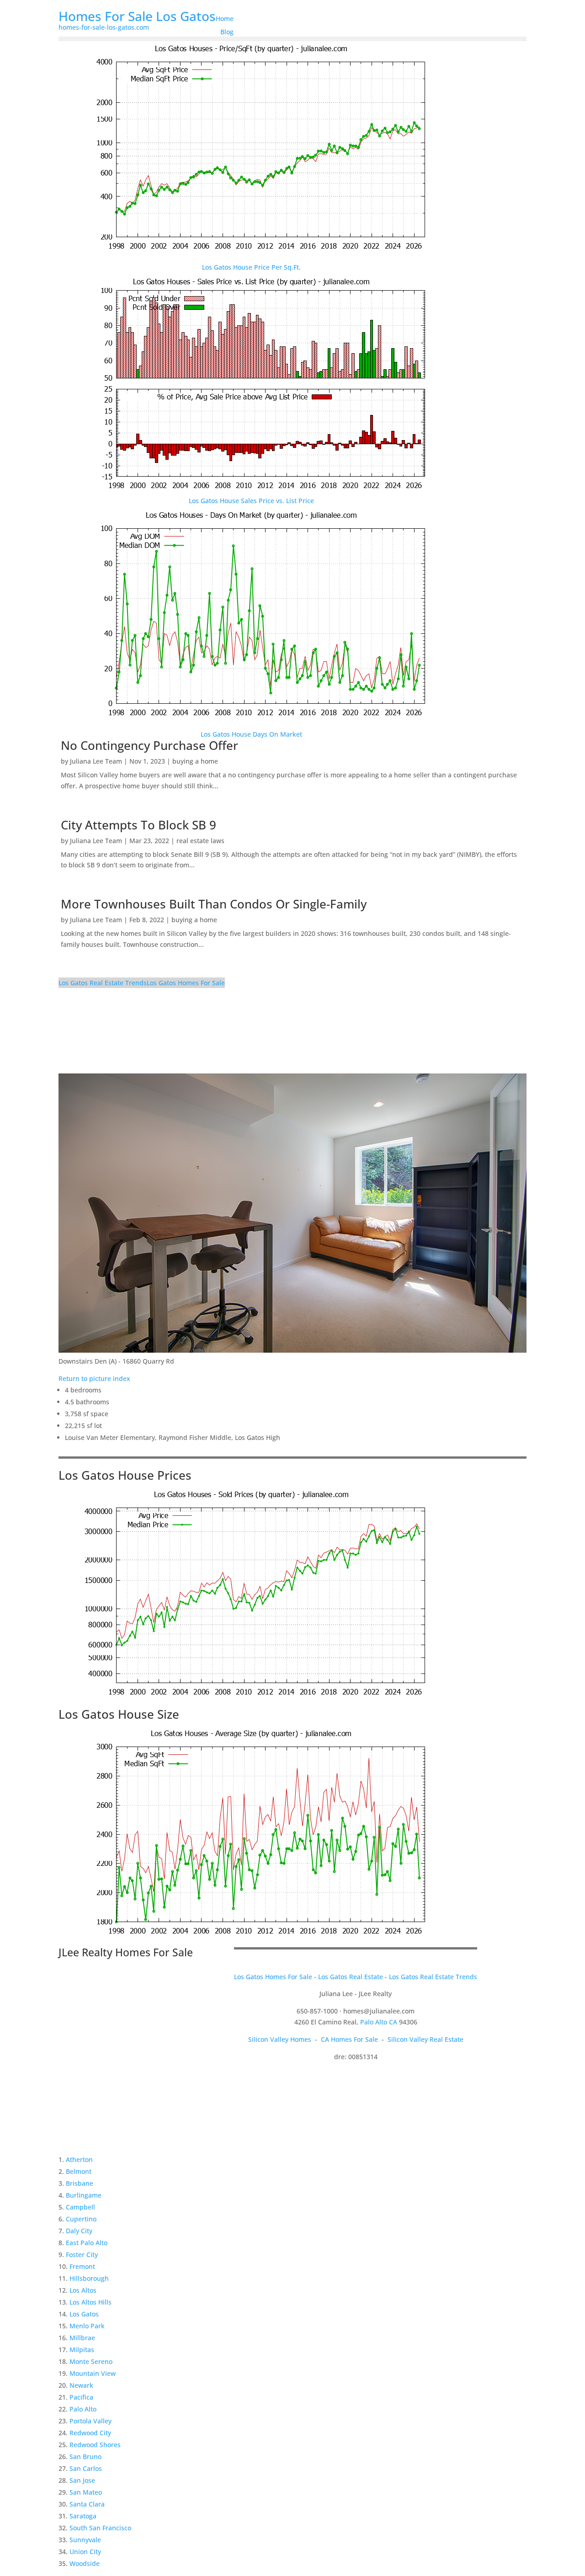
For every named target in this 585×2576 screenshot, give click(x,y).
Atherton (79, 2159)
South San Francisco (100, 2528)
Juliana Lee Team (96, 761)
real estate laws (200, 841)
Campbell (80, 2207)
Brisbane (80, 2183)
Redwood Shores (95, 2445)
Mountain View (93, 2373)
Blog (227, 32)
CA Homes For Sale (349, 2039)
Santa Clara (87, 2504)
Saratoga (83, 2516)
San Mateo (86, 2492)
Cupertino (81, 2219)
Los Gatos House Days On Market (251, 734)
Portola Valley (90, 2421)
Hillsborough (89, 2278)
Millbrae (82, 2338)
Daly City (79, 2231)
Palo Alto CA (379, 2022)
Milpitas (82, 2350)
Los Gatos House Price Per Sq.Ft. (251, 267)
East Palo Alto (87, 2243)
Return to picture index (94, 1378)
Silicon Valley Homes (280, 2039)
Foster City (82, 2255)
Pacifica (81, 2397)
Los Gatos (84, 2314)
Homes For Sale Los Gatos (137, 16)
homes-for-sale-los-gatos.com (104, 27)
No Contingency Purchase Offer (149, 745)
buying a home (195, 761)
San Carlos (86, 2468)
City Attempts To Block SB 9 (138, 825)
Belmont (79, 2171)
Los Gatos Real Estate (351, 1977)
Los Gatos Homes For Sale (186, 983)
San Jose (82, 2480)
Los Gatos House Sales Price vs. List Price (251, 501)
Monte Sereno (91, 2361)
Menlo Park (87, 2326)
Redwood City (90, 2433)
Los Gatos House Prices (125, 1475)
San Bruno (85, 2456)
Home (225, 19)
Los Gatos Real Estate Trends (103, 983)
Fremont (82, 2266)
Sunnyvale (85, 2540)
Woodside (85, 2563)
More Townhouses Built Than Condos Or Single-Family (214, 904)
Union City (85, 2552)
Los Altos (83, 2290)
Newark (81, 2385)
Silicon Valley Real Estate (425, 2039)
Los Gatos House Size (119, 1714)
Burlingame (84, 2195)
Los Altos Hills (90, 2302)
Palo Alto (83, 2409)
